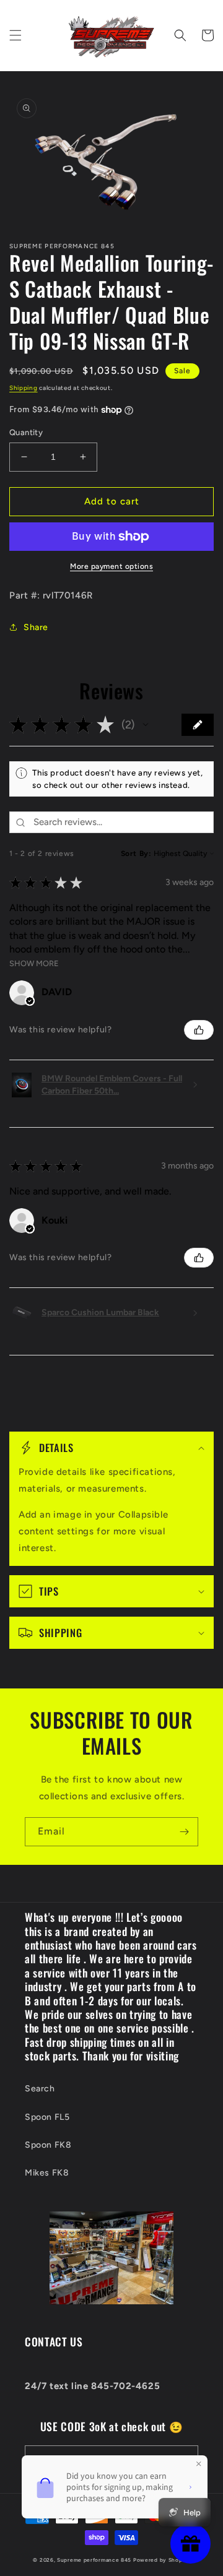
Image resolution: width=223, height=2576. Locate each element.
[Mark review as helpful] (199, 1030)
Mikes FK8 (47, 2173)
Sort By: (136, 854)
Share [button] (36, 627)
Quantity (26, 432)
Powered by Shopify (162, 2560)
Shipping (24, 388)
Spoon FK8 (48, 2145)
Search (40, 2089)
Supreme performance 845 (95, 2560)
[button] (15, 35)
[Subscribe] (184, 1832)
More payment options (111, 566)
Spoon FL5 (47, 2117)
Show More (34, 963)
